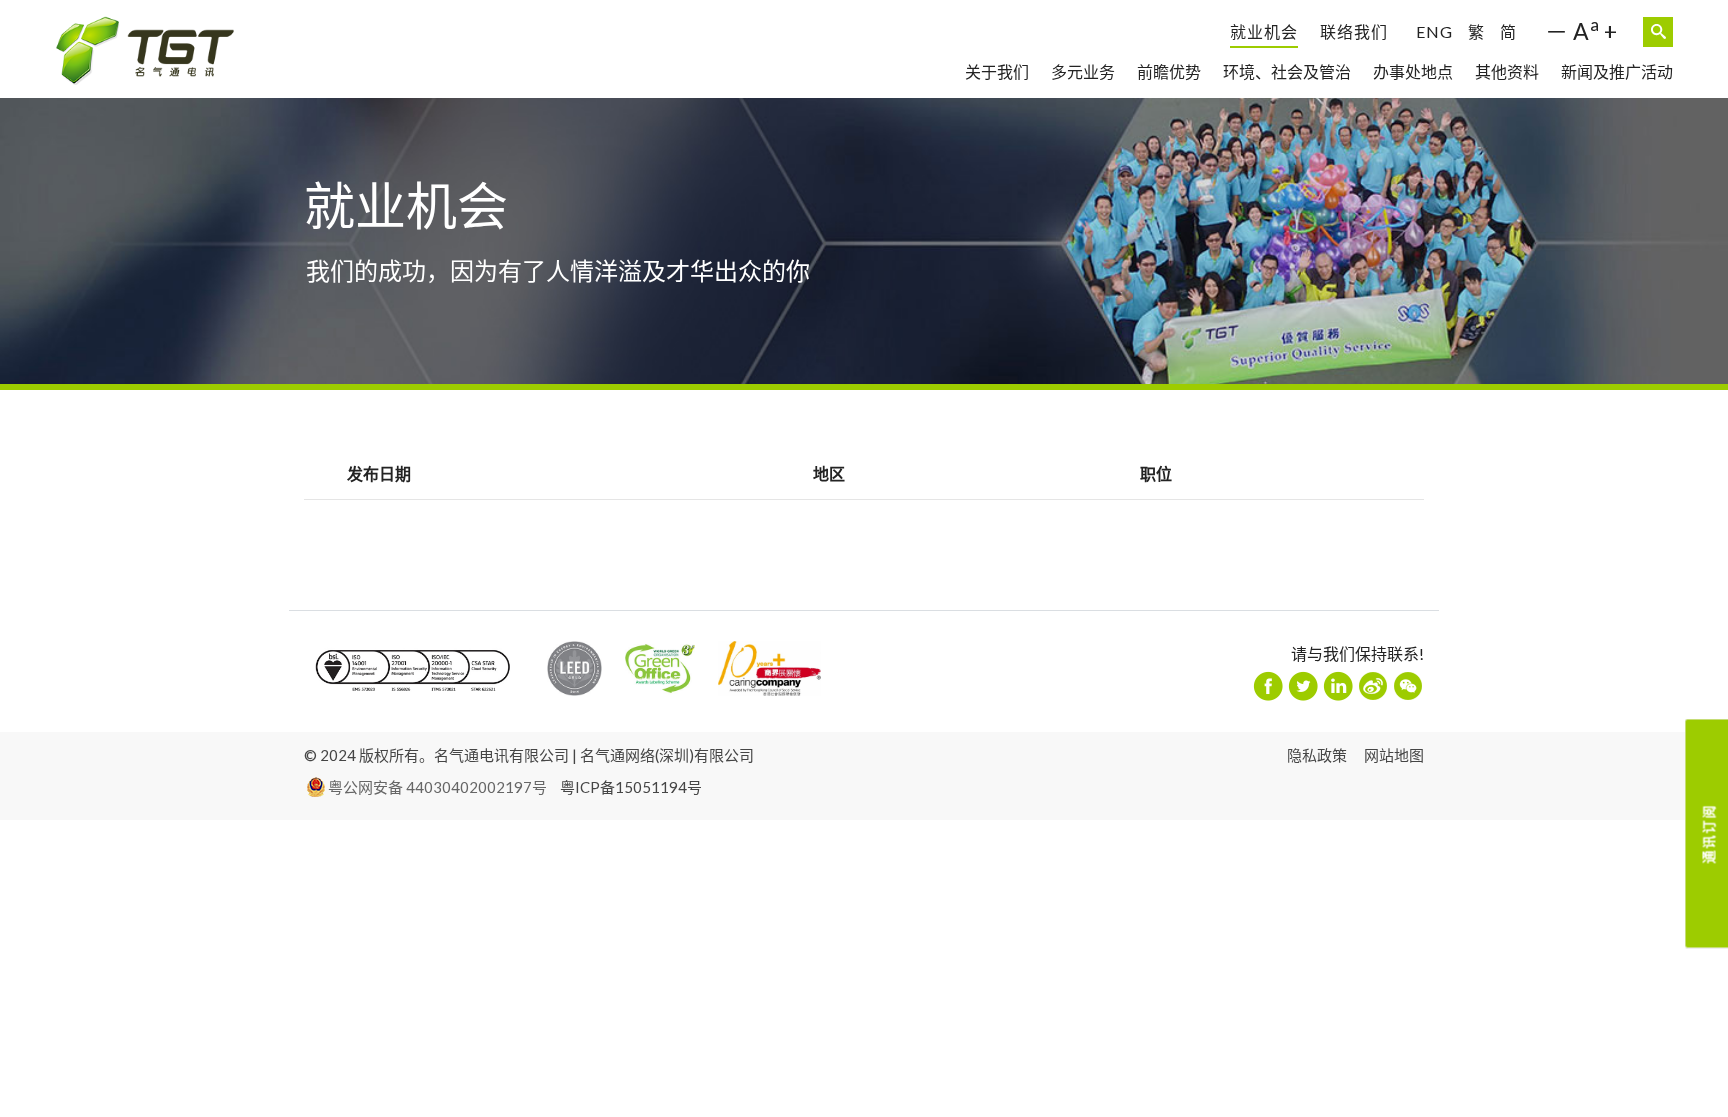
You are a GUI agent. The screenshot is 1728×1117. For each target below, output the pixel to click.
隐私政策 (1317, 755)
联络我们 (1354, 31)
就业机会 (1264, 31)
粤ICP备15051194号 (631, 787)
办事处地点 (1413, 71)
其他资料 (1507, 71)
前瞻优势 (1169, 71)
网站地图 (1394, 755)
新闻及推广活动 (1617, 71)
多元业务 (1083, 71)
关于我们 (997, 71)
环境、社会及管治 (1287, 71)
